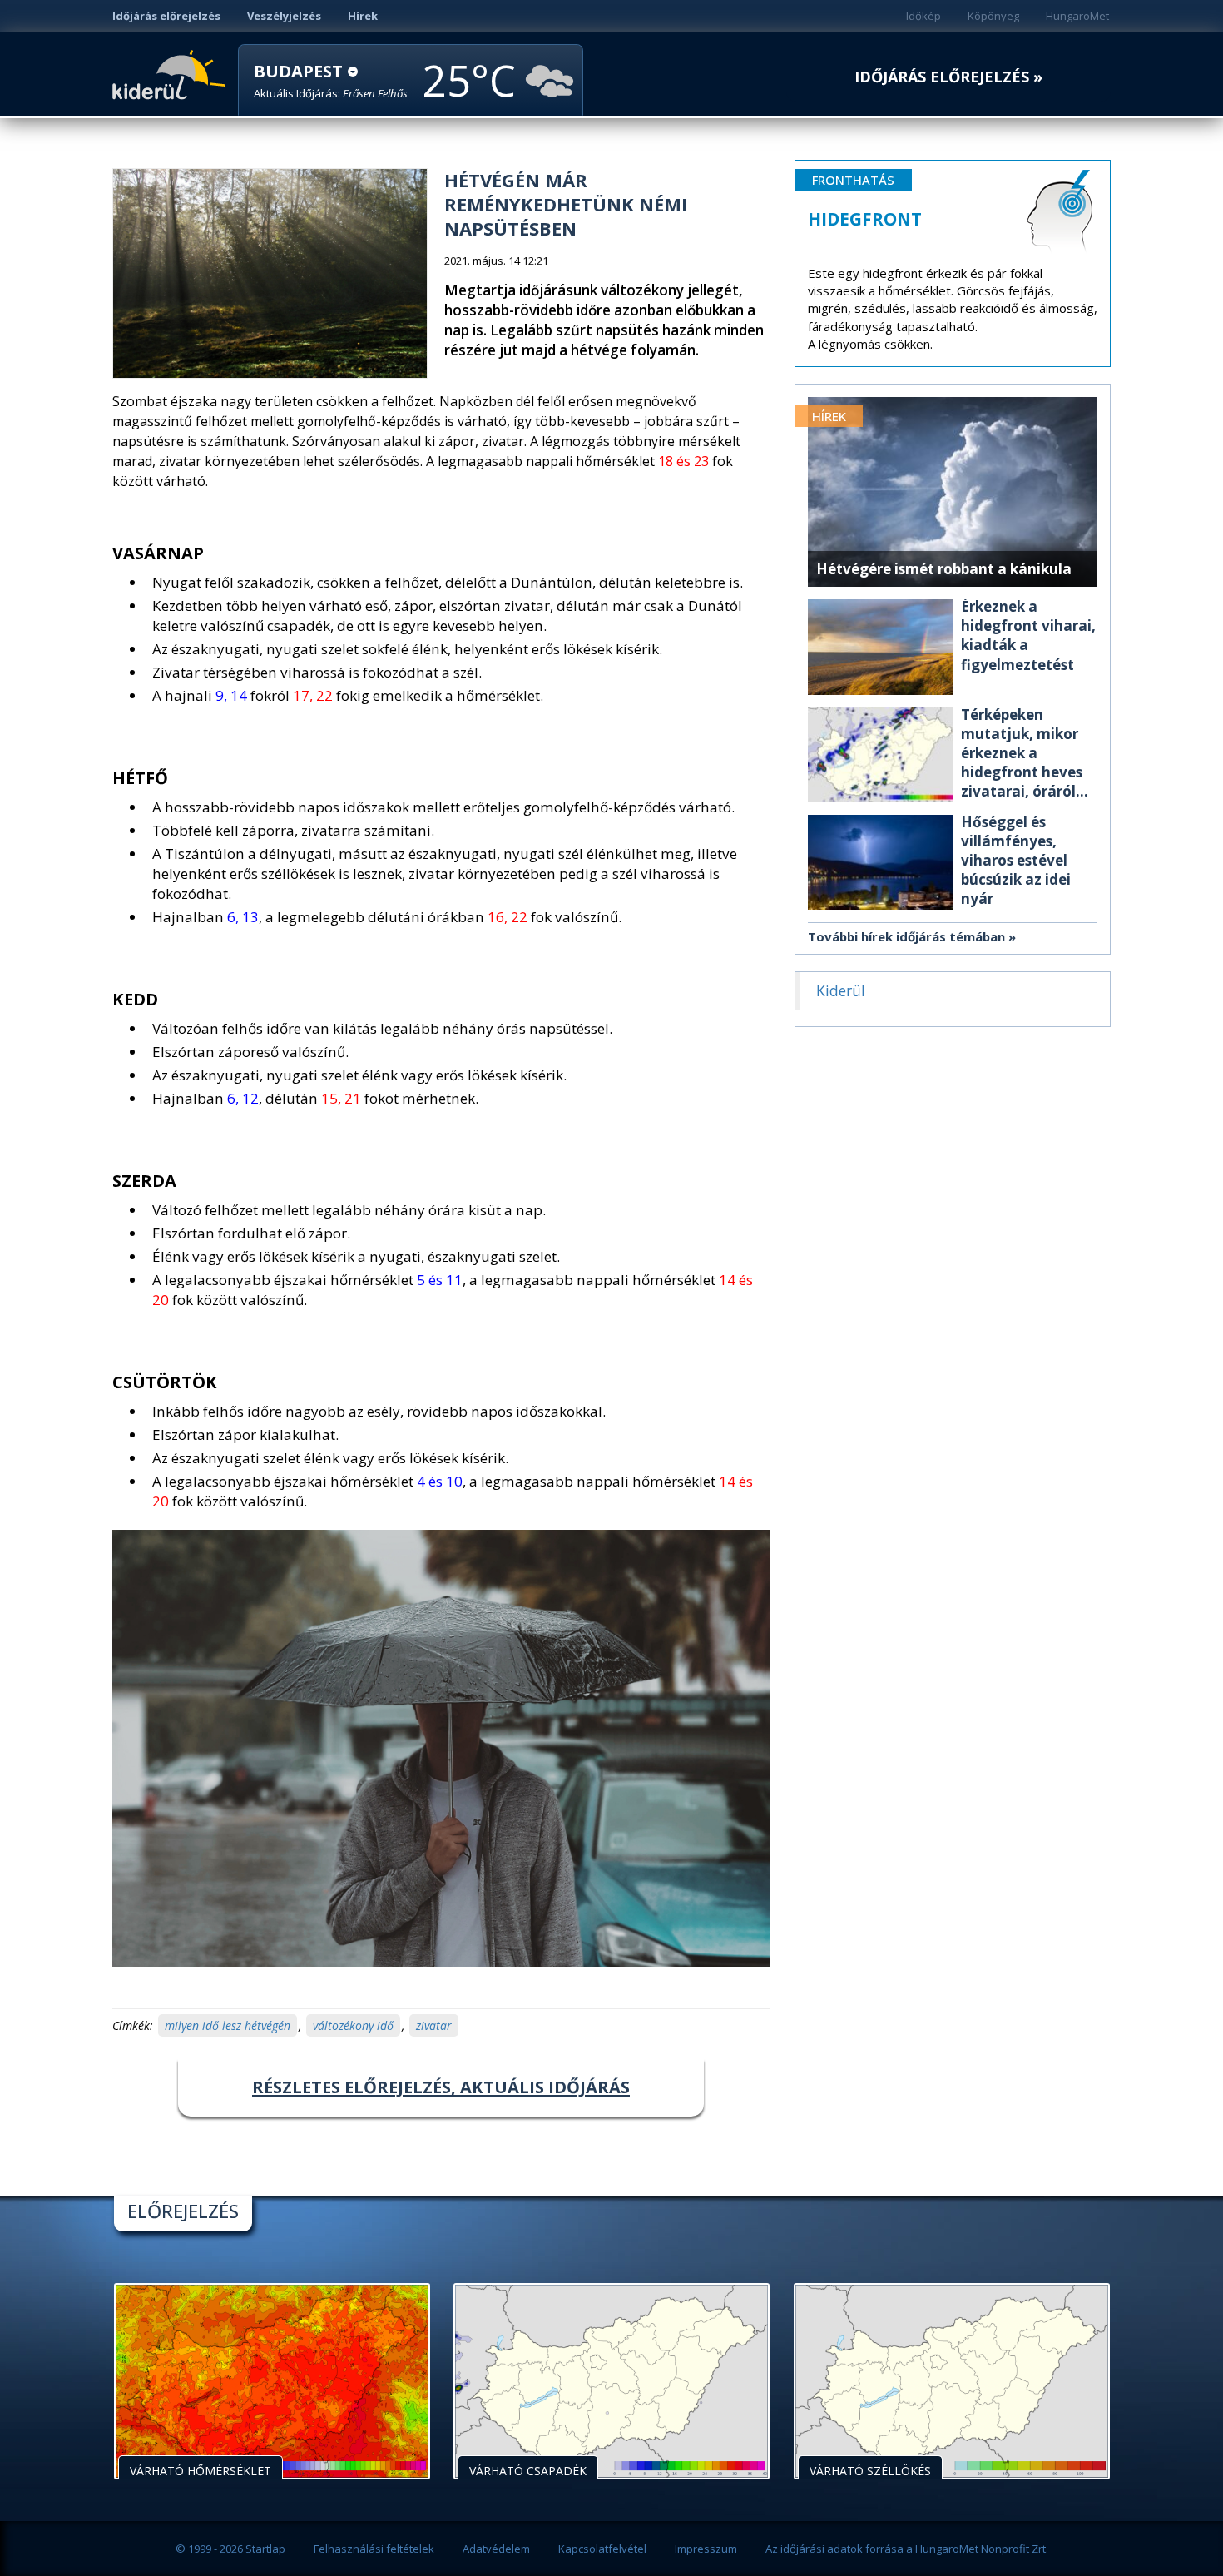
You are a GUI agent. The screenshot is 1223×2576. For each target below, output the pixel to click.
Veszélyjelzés (284, 16)
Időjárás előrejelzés (166, 16)
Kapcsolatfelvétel (602, 2549)
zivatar (434, 2025)
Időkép (923, 16)
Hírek (363, 16)
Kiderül (172, 73)
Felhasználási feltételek (374, 2549)
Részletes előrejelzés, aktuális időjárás (441, 2087)
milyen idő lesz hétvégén (228, 2025)
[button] (331, 81)
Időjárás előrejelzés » (948, 77)
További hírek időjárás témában (906, 936)
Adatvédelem (496, 2549)
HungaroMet (1077, 16)
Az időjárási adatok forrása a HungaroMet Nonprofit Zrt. (907, 2549)
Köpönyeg (993, 16)
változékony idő (353, 2025)
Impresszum (706, 2549)
